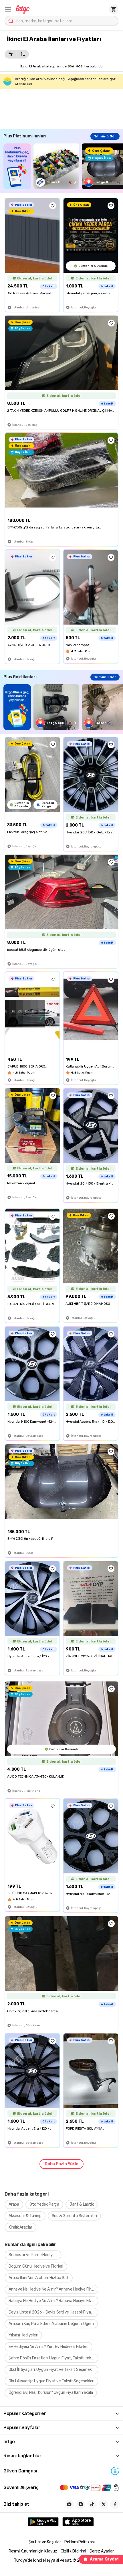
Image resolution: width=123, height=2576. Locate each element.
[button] (8, 9)
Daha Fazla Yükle (61, 2164)
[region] (63, 166)
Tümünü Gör (105, 136)
